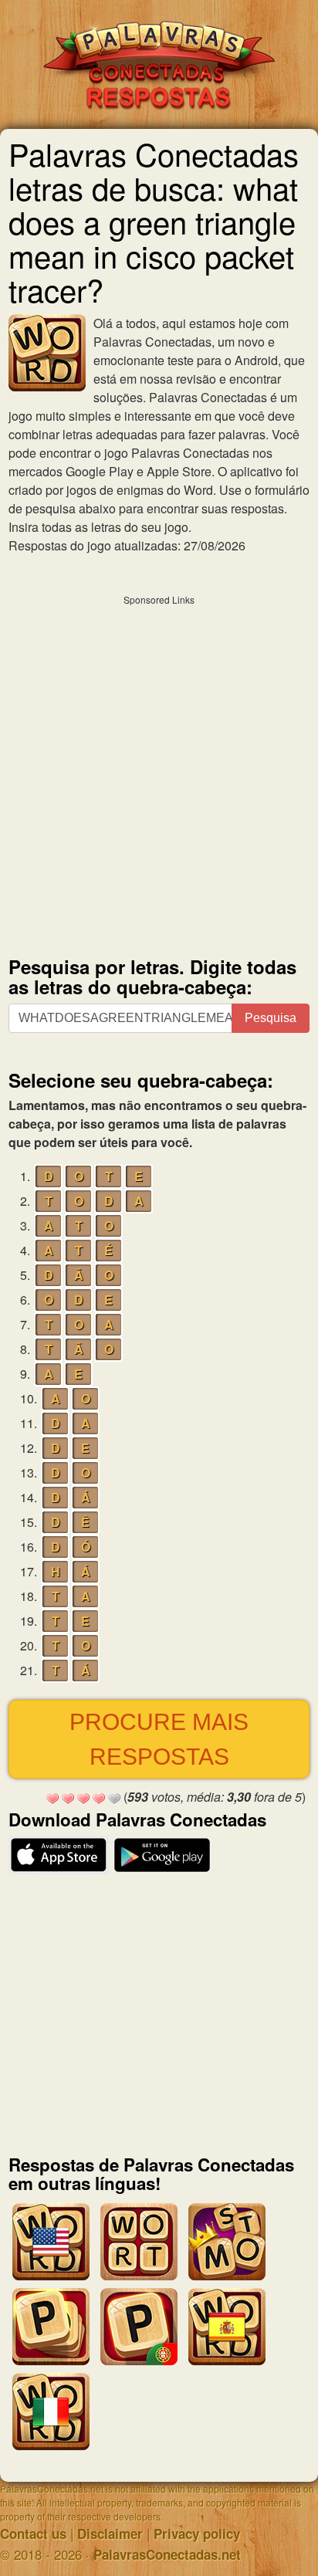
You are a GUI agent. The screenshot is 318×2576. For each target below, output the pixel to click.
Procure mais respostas (159, 1739)
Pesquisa (271, 1018)
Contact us (33, 2534)
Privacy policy (197, 2534)
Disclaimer (110, 2534)
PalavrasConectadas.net (167, 2554)
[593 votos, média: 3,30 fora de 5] (52, 1799)
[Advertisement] (159, 772)
